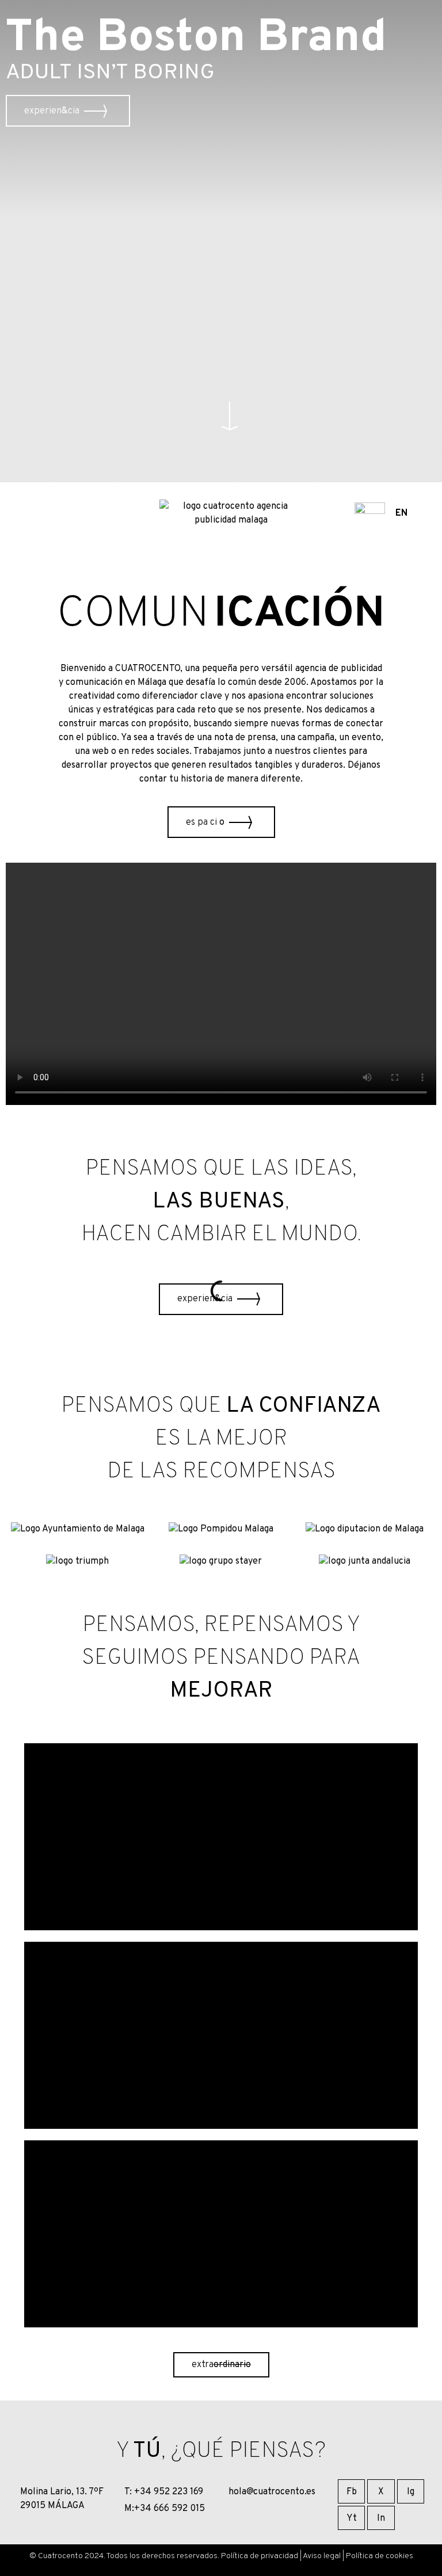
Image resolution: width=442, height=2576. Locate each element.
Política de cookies (380, 2556)
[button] (230, 416)
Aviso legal (322, 2556)
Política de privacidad (260, 2556)
